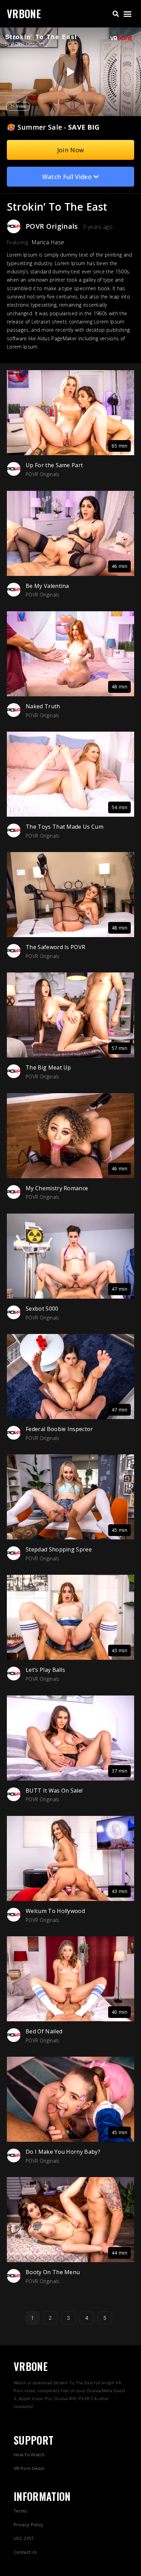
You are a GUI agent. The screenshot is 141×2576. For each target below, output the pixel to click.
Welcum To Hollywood (55, 1911)
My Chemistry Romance (57, 1188)
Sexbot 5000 (42, 1309)
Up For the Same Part (54, 465)
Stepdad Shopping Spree (59, 1549)
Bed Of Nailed (44, 2031)
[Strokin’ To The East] (70, 72)
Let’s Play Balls (45, 1670)
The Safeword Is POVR (55, 947)
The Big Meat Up (48, 1067)
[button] (116, 14)
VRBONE (24, 14)
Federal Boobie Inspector (59, 1429)
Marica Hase (48, 242)
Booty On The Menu (53, 2272)
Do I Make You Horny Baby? (63, 2152)
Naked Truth (43, 706)
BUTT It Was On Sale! (54, 1791)
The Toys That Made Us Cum (65, 827)
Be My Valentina (47, 586)
